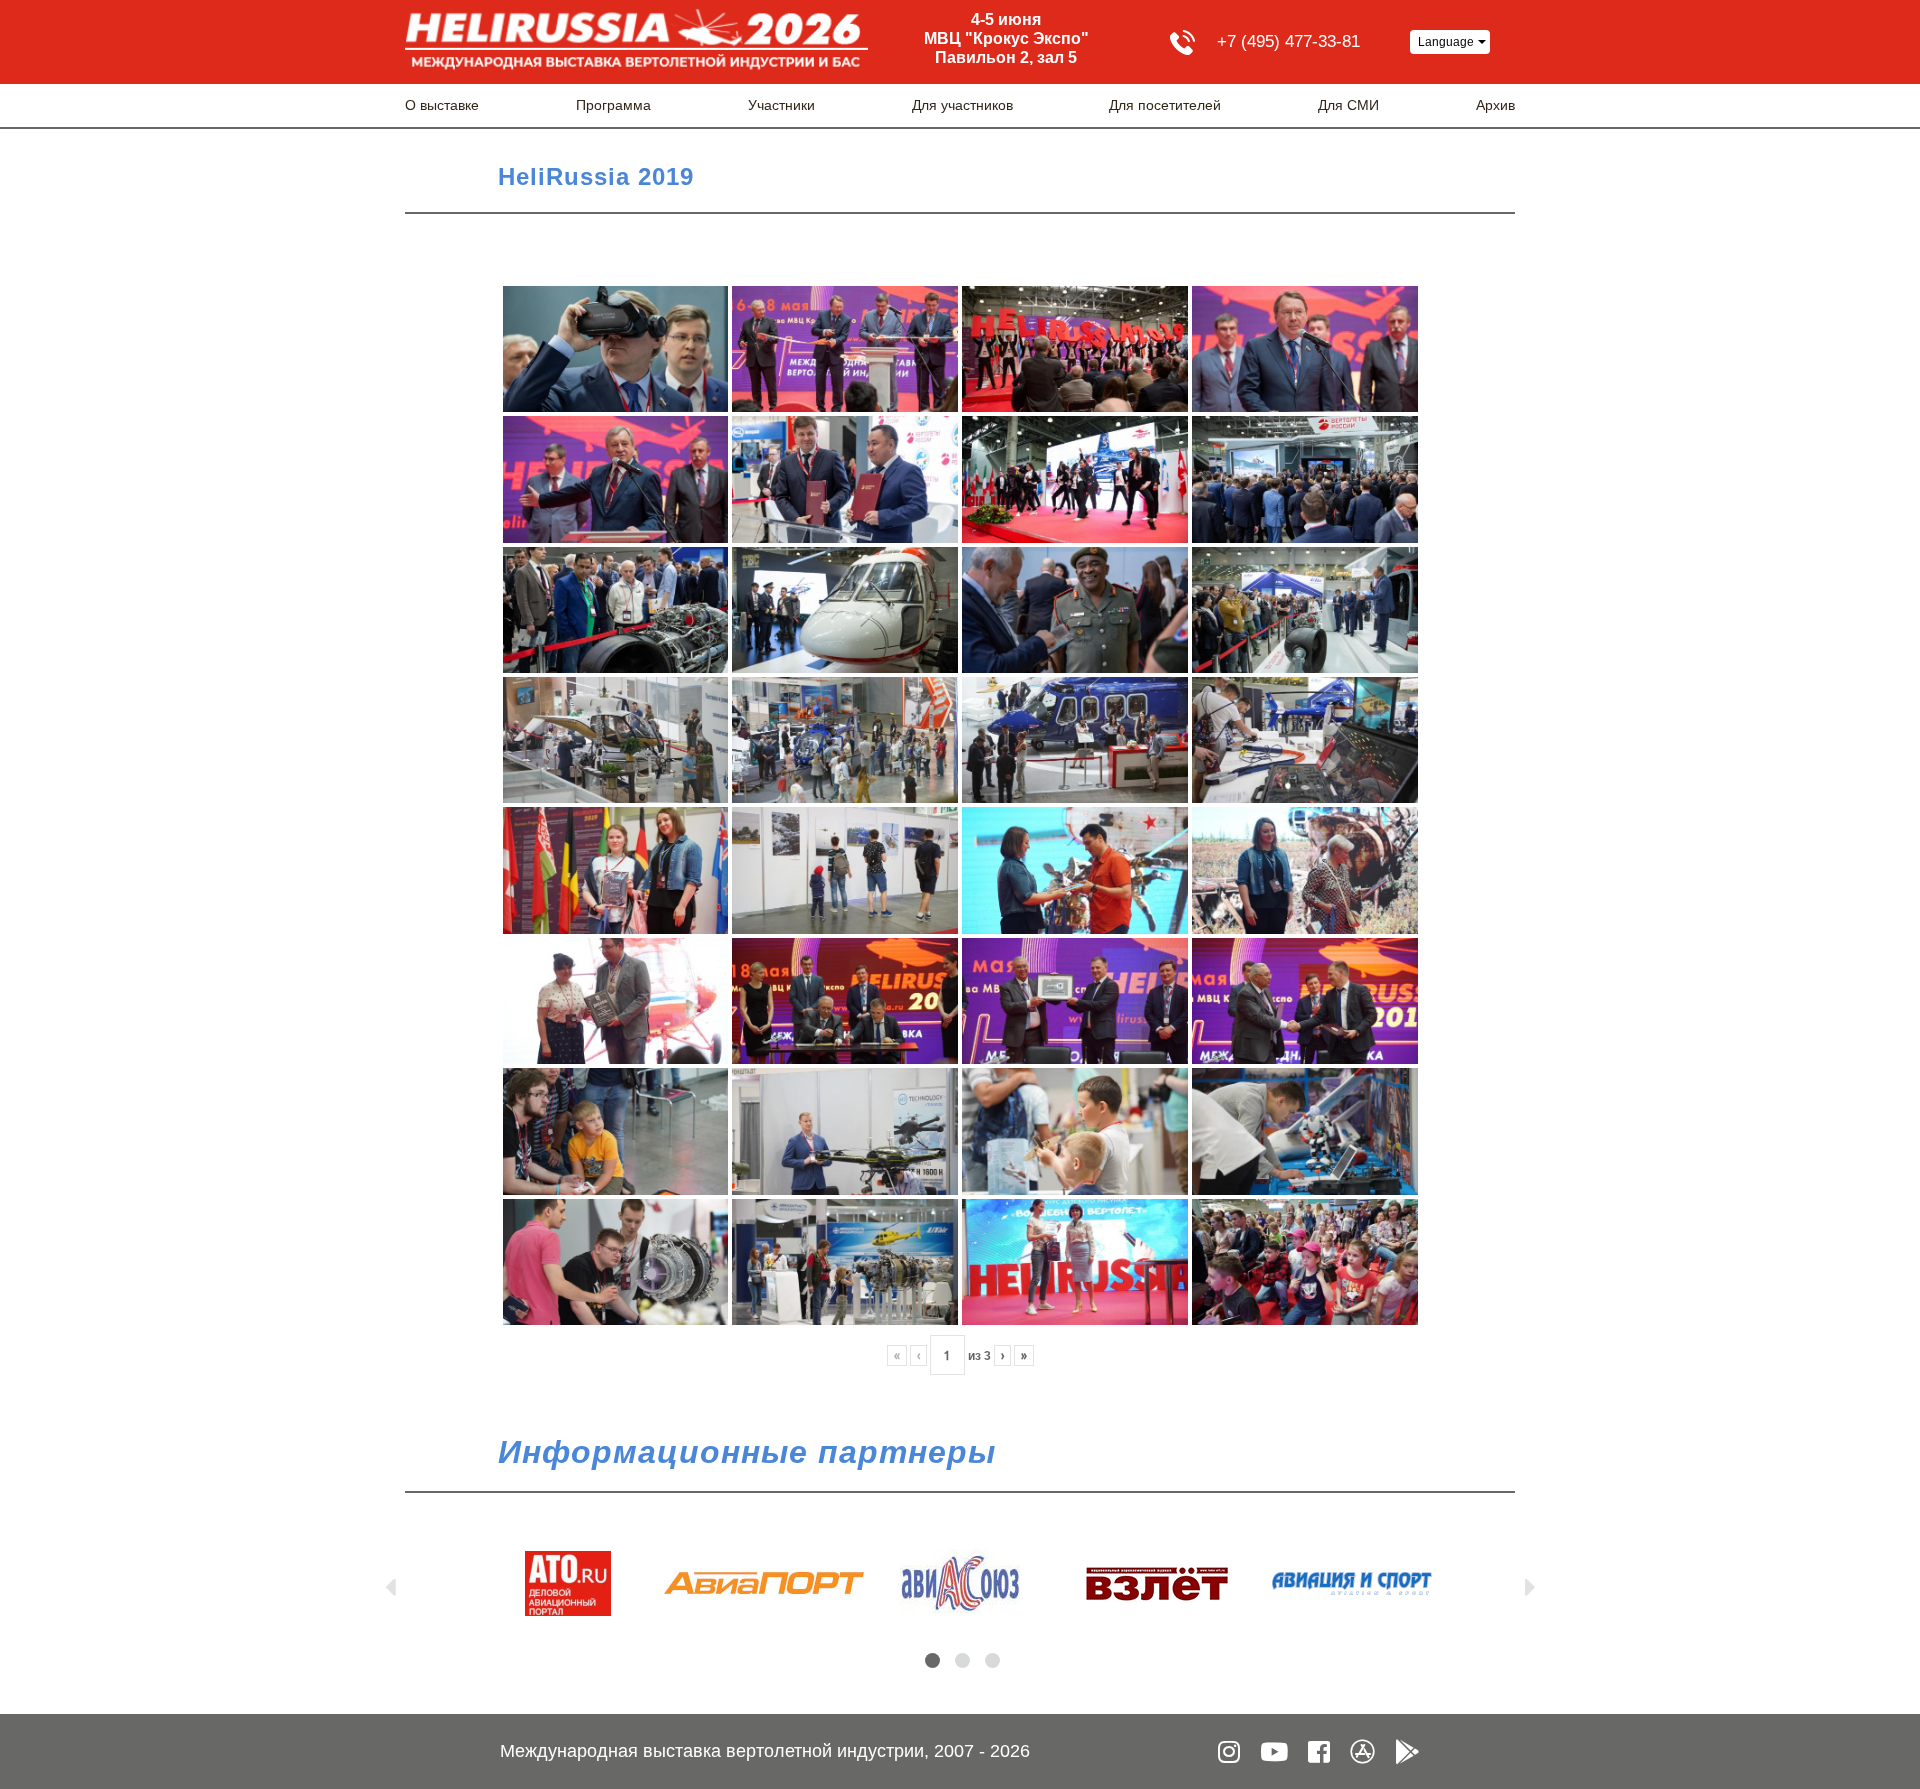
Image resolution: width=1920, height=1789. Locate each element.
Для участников (962, 105)
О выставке (442, 105)
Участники (781, 105)
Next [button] (1530, 1583)
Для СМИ (1348, 105)
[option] (568, 1583)
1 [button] (932, 1660)
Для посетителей (1165, 105)
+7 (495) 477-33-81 (1288, 41)
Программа (613, 105)
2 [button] (962, 1660)
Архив (1495, 105)
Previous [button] (390, 1583)
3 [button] (992, 1660)
